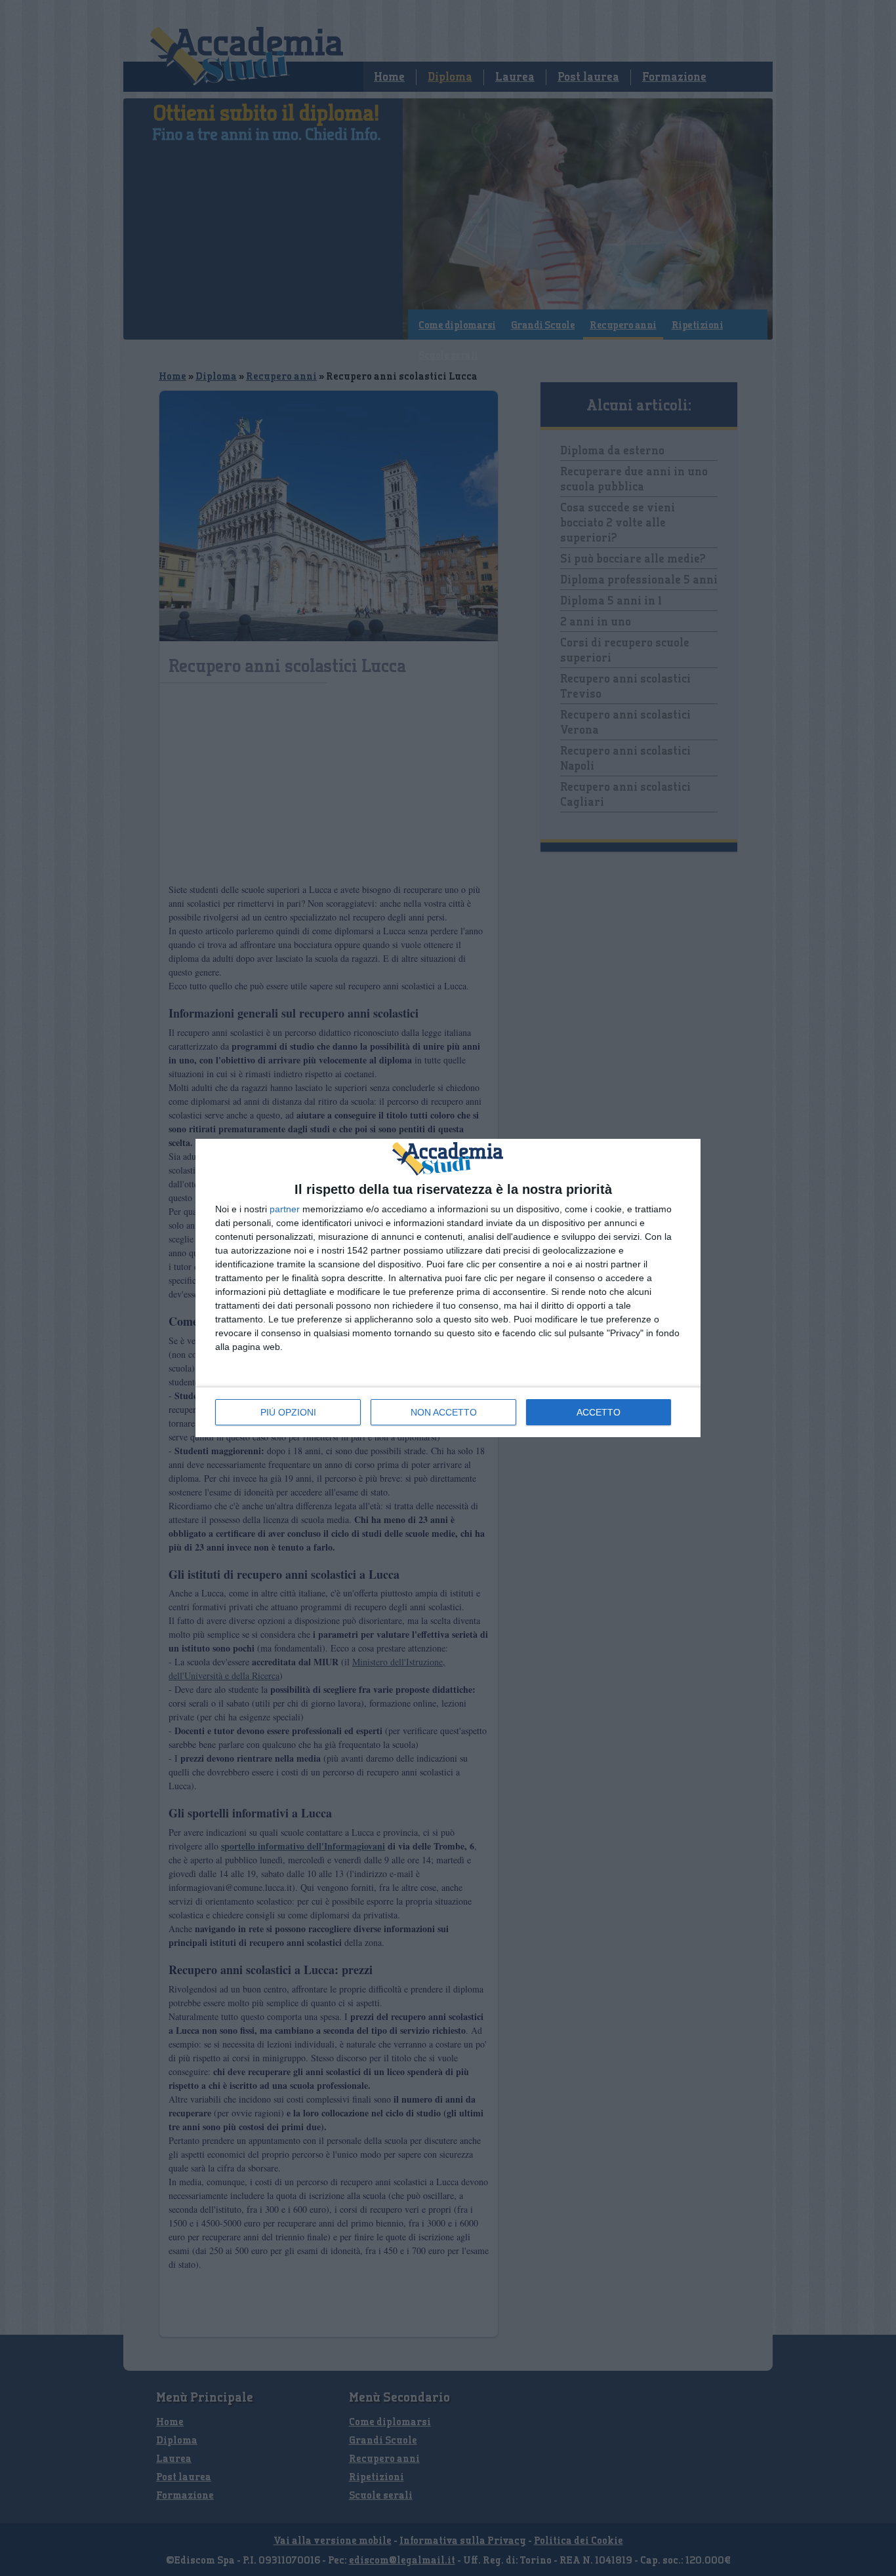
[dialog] (448, 1288)
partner (285, 1209)
